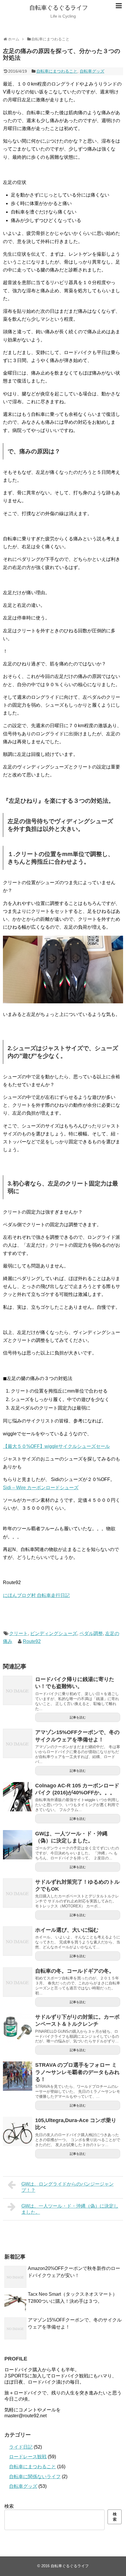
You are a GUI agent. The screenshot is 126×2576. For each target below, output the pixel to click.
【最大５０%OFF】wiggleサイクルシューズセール (56, 1446)
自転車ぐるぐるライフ (59, 8)
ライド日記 (21, 2447)
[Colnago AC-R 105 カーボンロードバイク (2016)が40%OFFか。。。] (18, 1797)
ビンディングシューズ (54, 1633)
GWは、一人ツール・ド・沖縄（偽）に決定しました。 (70, 2209)
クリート (18, 1633)
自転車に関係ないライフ (35, 2477)
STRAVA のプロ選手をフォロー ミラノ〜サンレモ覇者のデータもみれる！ (77, 2072)
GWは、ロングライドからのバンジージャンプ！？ (68, 2187)
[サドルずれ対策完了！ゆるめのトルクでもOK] (18, 1893)
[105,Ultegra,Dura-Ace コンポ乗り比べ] (18, 2131)
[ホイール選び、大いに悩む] (18, 1941)
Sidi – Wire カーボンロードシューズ (41, 1488)
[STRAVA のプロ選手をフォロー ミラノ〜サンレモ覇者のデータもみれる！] (18, 2076)
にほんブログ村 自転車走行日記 (36, 1595)
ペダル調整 (91, 1633)
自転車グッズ (92, 71)
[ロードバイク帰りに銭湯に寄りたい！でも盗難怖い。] (18, 1690)
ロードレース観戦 (28, 2457)
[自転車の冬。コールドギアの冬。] (18, 1982)
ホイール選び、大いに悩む (67, 1930)
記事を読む (78, 1717)
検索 (9, 2506)
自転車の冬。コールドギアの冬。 (75, 1971)
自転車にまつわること (57, 71)
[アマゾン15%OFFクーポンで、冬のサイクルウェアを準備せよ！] (18, 1743)
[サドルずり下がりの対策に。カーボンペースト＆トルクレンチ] (18, 2028)
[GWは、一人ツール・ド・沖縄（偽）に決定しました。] (18, 1845)
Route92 (32, 1641)
